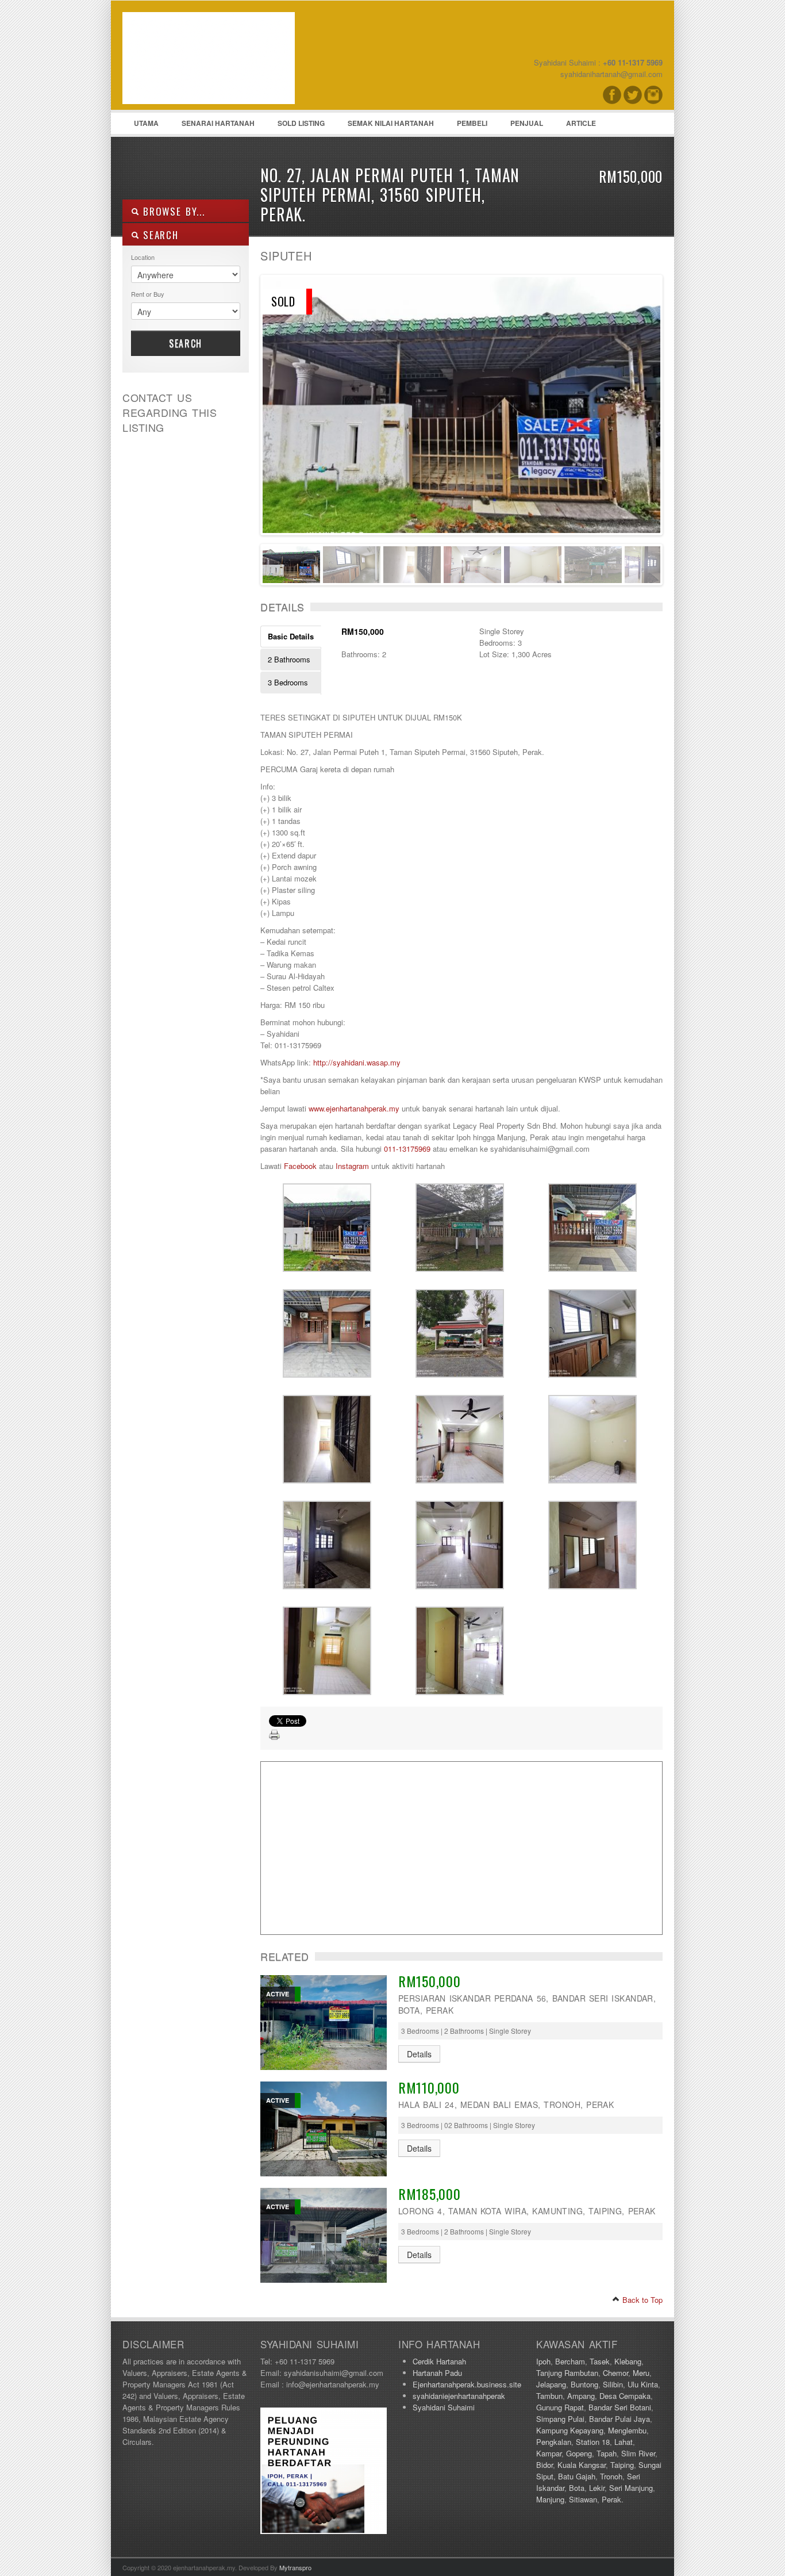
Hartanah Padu (437, 2373)
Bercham (570, 2361)
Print (275, 1735)
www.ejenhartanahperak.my (354, 1108)
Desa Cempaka (625, 2396)
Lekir (597, 2488)
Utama (146, 123)
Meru (641, 2373)
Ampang (581, 2396)
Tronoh (611, 2476)
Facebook (300, 1166)
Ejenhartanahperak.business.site (467, 2384)
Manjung (550, 2499)
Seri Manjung (631, 2488)
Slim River (638, 2453)
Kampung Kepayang (570, 2430)
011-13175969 (407, 1149)
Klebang (628, 2361)
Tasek (600, 2361)
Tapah (607, 2453)
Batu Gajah (577, 2476)
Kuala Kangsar (582, 2465)
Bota (577, 2488)
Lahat (624, 2442)
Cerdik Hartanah (439, 2361)
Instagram (352, 1166)
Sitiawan (583, 2499)
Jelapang (551, 2384)
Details (419, 2054)
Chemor (615, 2373)
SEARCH (159, 235)
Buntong (584, 2384)
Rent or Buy (148, 294)
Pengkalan (554, 2442)
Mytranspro (295, 2567)
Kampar (549, 2453)
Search (186, 343)
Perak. (613, 2499)
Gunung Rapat (560, 2407)
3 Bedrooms (288, 682)
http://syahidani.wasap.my (357, 1062)
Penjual (527, 123)
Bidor (545, 2465)
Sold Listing (301, 123)
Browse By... (172, 211)
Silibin (613, 2384)
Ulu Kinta (643, 2384)
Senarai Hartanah (218, 123)
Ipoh (543, 2361)
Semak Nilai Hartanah (391, 123)
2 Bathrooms (289, 659)
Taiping (622, 2465)
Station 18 (593, 2442)
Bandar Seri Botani (620, 2407)
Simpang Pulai (560, 2419)
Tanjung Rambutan (567, 2373)
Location (143, 257)
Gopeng (579, 2453)
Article (581, 123)
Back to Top (641, 2300)
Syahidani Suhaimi (444, 2407)
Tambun (549, 2396)
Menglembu (627, 2430)
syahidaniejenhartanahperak (459, 2396)
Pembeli (472, 123)
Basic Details (291, 636)
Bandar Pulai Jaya (619, 2419)
